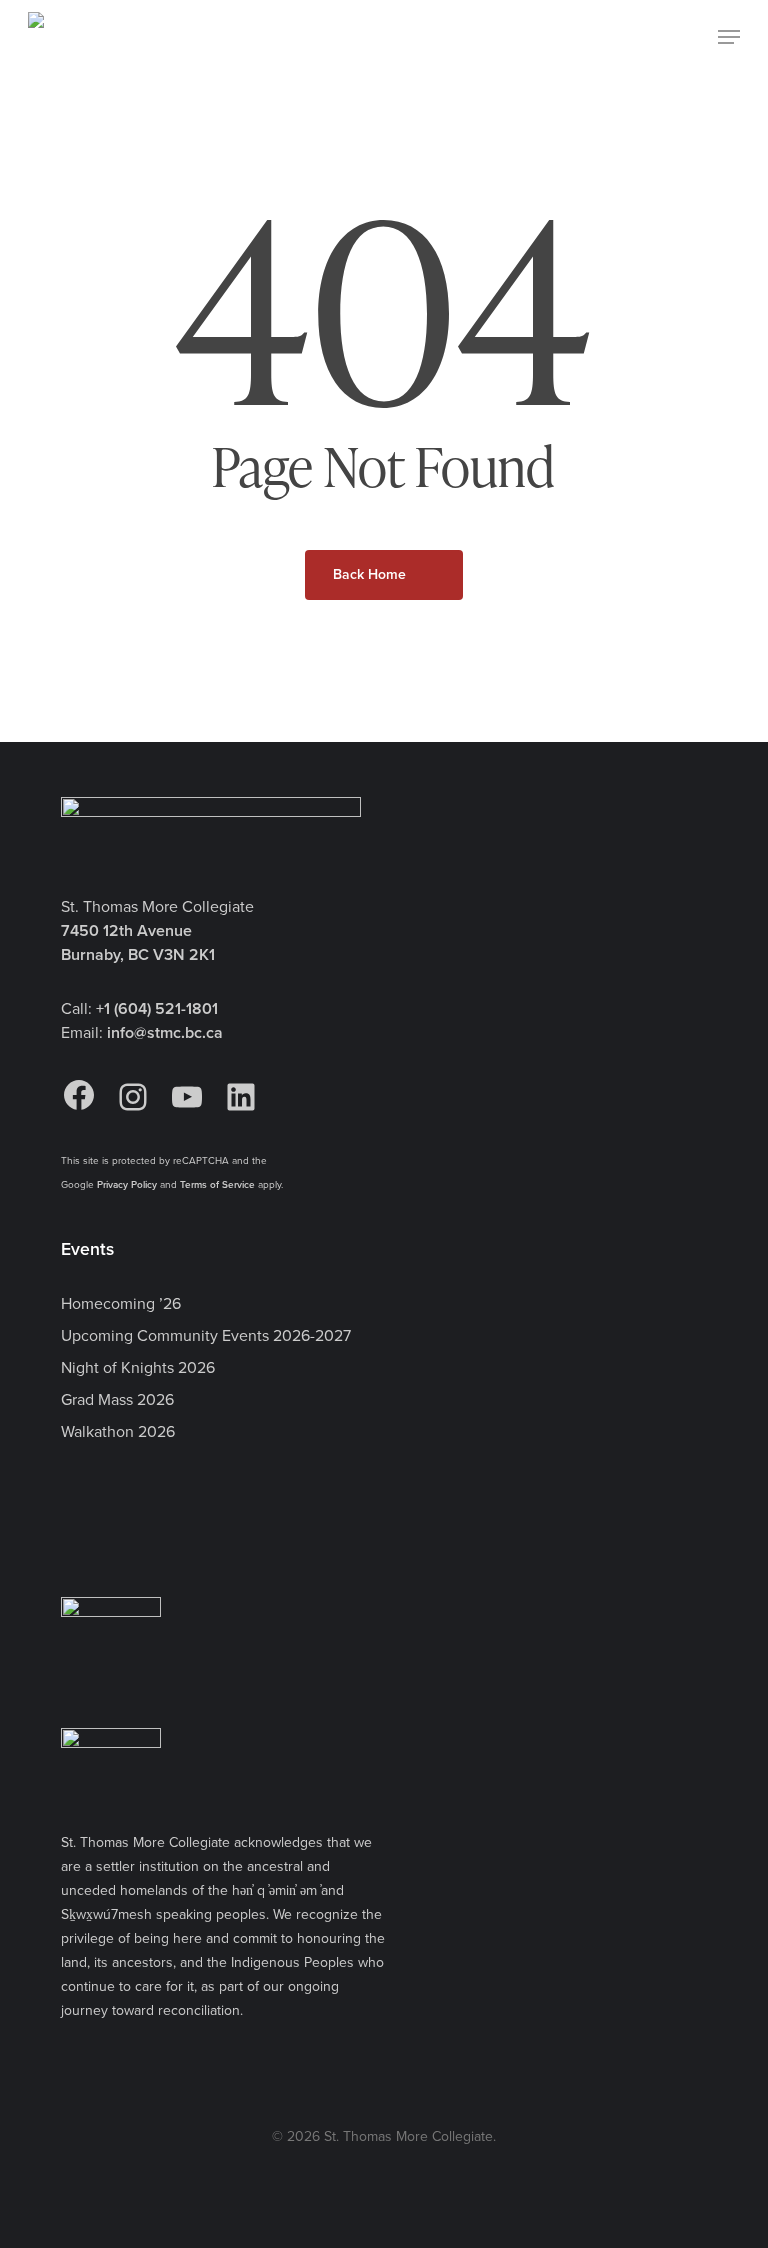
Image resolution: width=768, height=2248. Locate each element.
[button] (729, 37)
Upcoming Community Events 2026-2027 (206, 1335)
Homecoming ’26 (121, 1303)
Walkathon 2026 (118, 1431)
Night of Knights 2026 (138, 1367)
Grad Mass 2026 (117, 1399)
